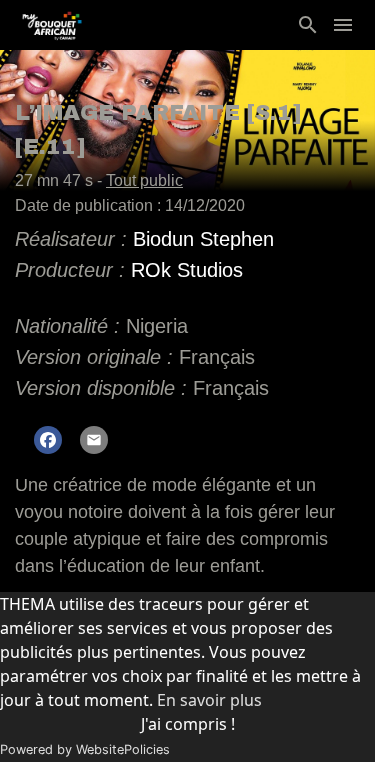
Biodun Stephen (203, 239)
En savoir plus (209, 700)
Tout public (144, 180)
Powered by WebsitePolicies (85, 749)
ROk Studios (187, 270)
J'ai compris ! (188, 724)
